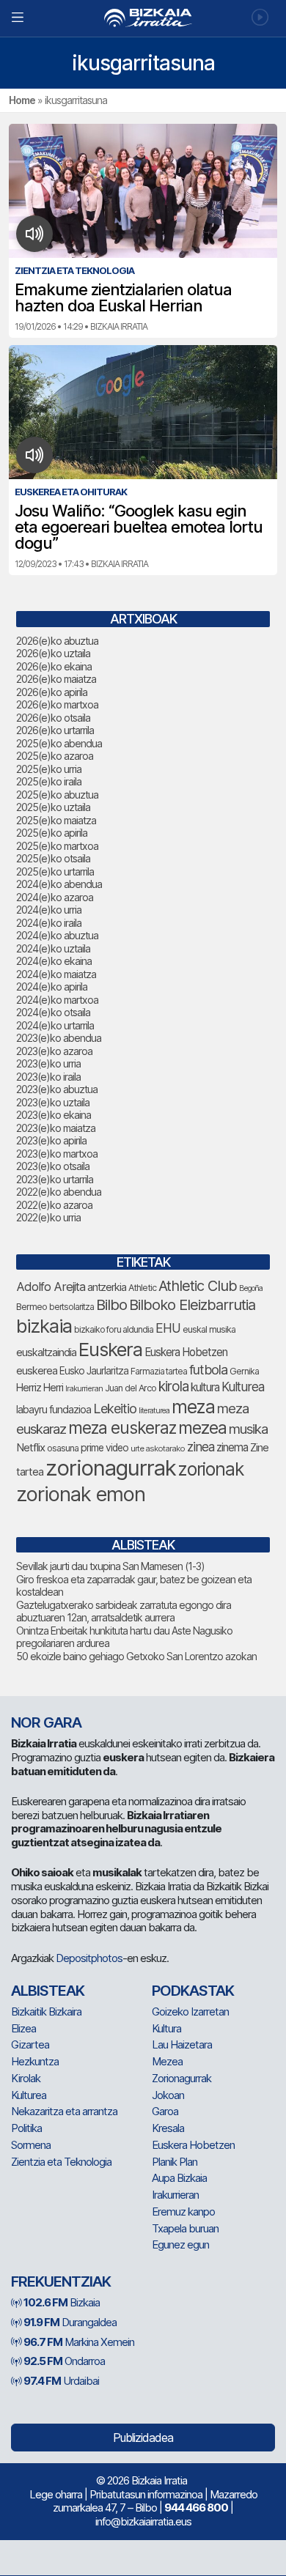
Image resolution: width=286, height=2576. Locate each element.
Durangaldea (70, 2322)
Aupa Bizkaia (179, 2178)
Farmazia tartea (159, 1371)
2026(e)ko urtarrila (55, 730)
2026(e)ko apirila (52, 692)
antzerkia (107, 1287)
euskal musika (209, 1329)
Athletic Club (198, 1286)
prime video (104, 1448)
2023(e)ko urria (48, 1063)
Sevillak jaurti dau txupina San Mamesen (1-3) (110, 1566)
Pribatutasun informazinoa (146, 2494)
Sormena (31, 2145)
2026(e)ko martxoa (57, 704)
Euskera (110, 1349)
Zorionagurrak (181, 2078)
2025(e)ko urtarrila (55, 871)
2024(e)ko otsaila (53, 1012)
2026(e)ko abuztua (57, 641)
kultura (205, 1387)
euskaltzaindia (46, 1352)
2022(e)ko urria (48, 1217)
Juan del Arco (131, 1388)
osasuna (63, 1448)
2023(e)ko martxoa (57, 1154)
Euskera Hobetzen (186, 1352)
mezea (202, 1428)
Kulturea (243, 1387)
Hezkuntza (35, 2061)
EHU (168, 1328)
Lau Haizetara (182, 2044)
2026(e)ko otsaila (53, 718)
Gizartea (30, 2044)
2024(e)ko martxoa (57, 1000)
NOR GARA (46, 1722)
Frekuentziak (61, 2281)
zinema (232, 1447)
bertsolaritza (71, 1307)
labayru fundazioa (54, 1409)
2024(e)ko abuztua (57, 935)
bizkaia (44, 1326)
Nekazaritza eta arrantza (64, 2111)
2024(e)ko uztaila (53, 948)
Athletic (142, 1288)
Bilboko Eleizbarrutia (192, 1305)
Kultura (166, 2028)
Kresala (168, 2128)
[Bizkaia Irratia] (143, 18)
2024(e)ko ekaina (54, 961)
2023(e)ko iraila (48, 1077)
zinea (201, 1447)
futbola (208, 1369)
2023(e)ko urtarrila (55, 1179)
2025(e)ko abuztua (57, 795)
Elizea (23, 2028)
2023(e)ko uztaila (53, 1102)
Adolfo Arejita (51, 1287)
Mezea (167, 2061)
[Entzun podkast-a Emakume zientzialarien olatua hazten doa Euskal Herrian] (35, 234)
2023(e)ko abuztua (57, 1089)
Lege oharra (56, 2494)
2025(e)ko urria (49, 769)
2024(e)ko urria (49, 910)
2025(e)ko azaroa (55, 756)
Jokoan (168, 2095)
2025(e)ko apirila (52, 833)
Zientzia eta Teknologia (61, 2162)
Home (22, 100)
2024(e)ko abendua (59, 884)
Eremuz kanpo (183, 2212)
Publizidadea (143, 2438)
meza (193, 1407)
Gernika (244, 1371)
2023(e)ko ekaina (54, 1115)
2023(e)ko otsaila (53, 1166)
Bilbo (111, 1304)
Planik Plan (175, 2162)
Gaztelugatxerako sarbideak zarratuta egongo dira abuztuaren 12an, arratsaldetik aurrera (124, 1611)
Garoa (165, 2111)
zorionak (211, 1469)
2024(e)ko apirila (52, 987)
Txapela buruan (185, 2228)
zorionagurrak (111, 1468)
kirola (173, 1387)
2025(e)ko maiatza (56, 820)
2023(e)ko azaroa (54, 1051)
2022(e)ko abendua (59, 1192)
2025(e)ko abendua (59, 743)
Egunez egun (180, 2244)
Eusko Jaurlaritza (94, 1371)
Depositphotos (89, 1958)
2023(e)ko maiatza (56, 1128)
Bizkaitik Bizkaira (46, 2011)
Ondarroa (64, 2361)
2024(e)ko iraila (49, 923)
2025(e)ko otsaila (53, 858)
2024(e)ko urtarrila (55, 1025)
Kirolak (26, 2078)
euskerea (37, 1370)
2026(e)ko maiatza (56, 679)
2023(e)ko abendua (59, 1038)
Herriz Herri (40, 1388)
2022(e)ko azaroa (54, 1205)
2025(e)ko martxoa (57, 846)
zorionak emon (81, 1494)
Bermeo (32, 1307)
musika (248, 1429)
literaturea (154, 1411)
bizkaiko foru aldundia (114, 1329)
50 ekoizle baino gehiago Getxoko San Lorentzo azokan (136, 1656)
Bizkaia (62, 2302)
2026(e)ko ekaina (54, 666)
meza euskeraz (122, 1428)
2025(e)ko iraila (49, 781)
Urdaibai (61, 2381)
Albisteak (48, 1991)
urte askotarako (158, 1448)
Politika (26, 2128)
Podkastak (193, 1991)
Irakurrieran (84, 1388)
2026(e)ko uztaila (53, 653)
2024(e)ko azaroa (55, 897)
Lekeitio (115, 1408)
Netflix (30, 1447)
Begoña (251, 1288)
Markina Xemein (79, 2342)
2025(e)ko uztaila (53, 807)
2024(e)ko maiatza (56, 974)
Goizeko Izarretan (190, 2011)
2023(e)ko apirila (51, 1140)
